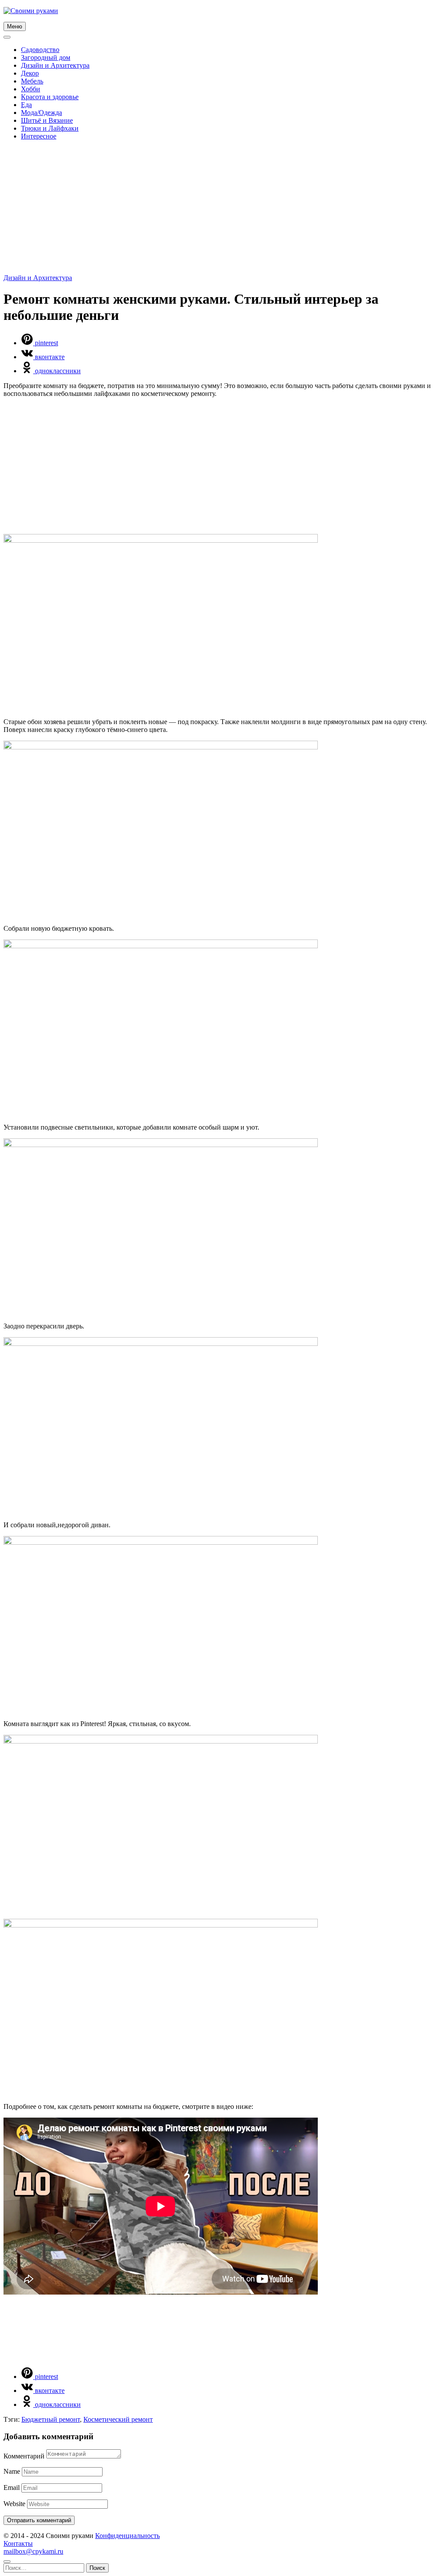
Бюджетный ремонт (51, 2419)
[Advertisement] (223, 208)
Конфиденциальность (127, 2536)
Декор (30, 73)
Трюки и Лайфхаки (50, 128)
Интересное (39, 136)
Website (14, 2504)
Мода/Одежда (41, 113)
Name (12, 2471)
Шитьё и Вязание (47, 120)
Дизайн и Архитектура (55, 65)
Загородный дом (46, 57)
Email (12, 2488)
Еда (26, 105)
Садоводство (40, 50)
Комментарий (24, 2456)
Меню (15, 26)
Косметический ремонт (118, 2419)
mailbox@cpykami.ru (33, 2551)
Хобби (31, 89)
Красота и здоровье (50, 97)
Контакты (18, 2543)
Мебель (32, 81)
